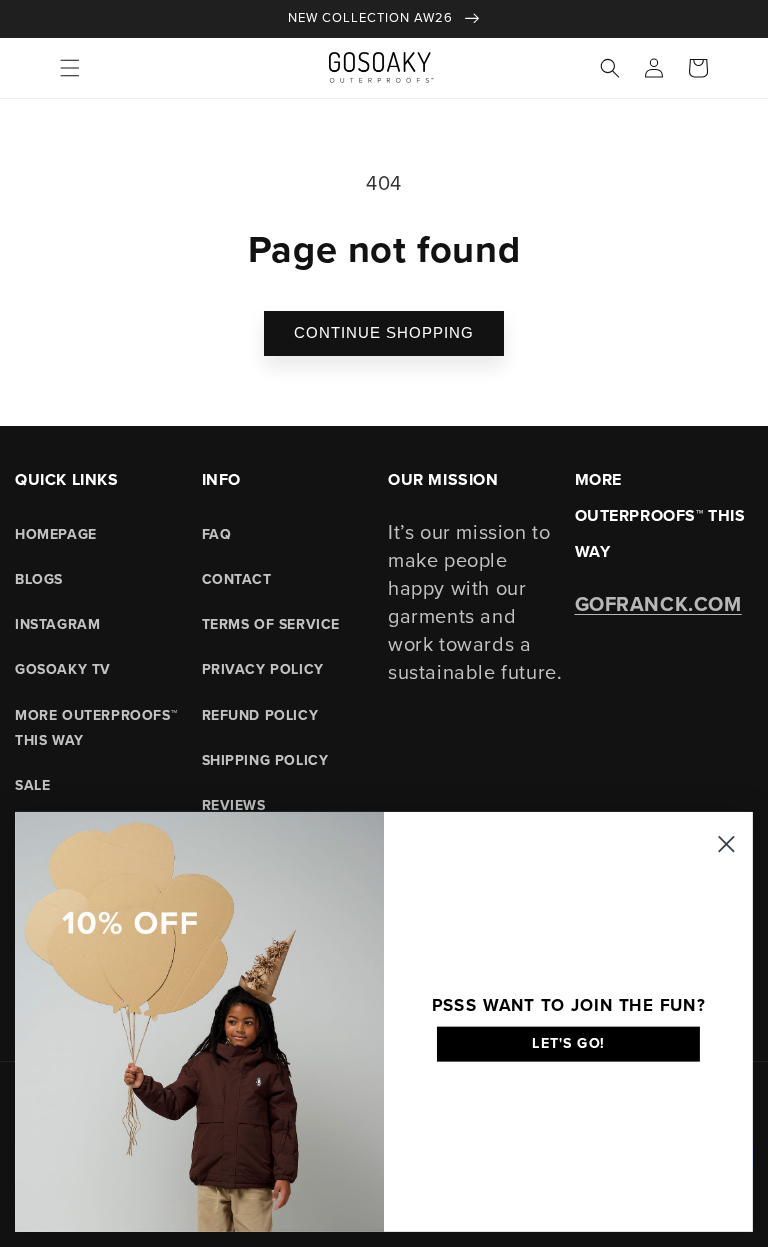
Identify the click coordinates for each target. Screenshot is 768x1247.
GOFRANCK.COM (658, 604)
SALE (32, 785)
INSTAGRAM (57, 624)
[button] (70, 68)
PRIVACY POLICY (263, 669)
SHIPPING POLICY (265, 760)
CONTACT (237, 579)
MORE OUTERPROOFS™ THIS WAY (96, 728)
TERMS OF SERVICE (271, 624)
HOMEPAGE (56, 534)
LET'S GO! (568, 1043)
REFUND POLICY (260, 715)
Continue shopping (384, 332)
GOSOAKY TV (63, 669)
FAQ (217, 534)
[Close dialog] (726, 844)
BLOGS (39, 579)
